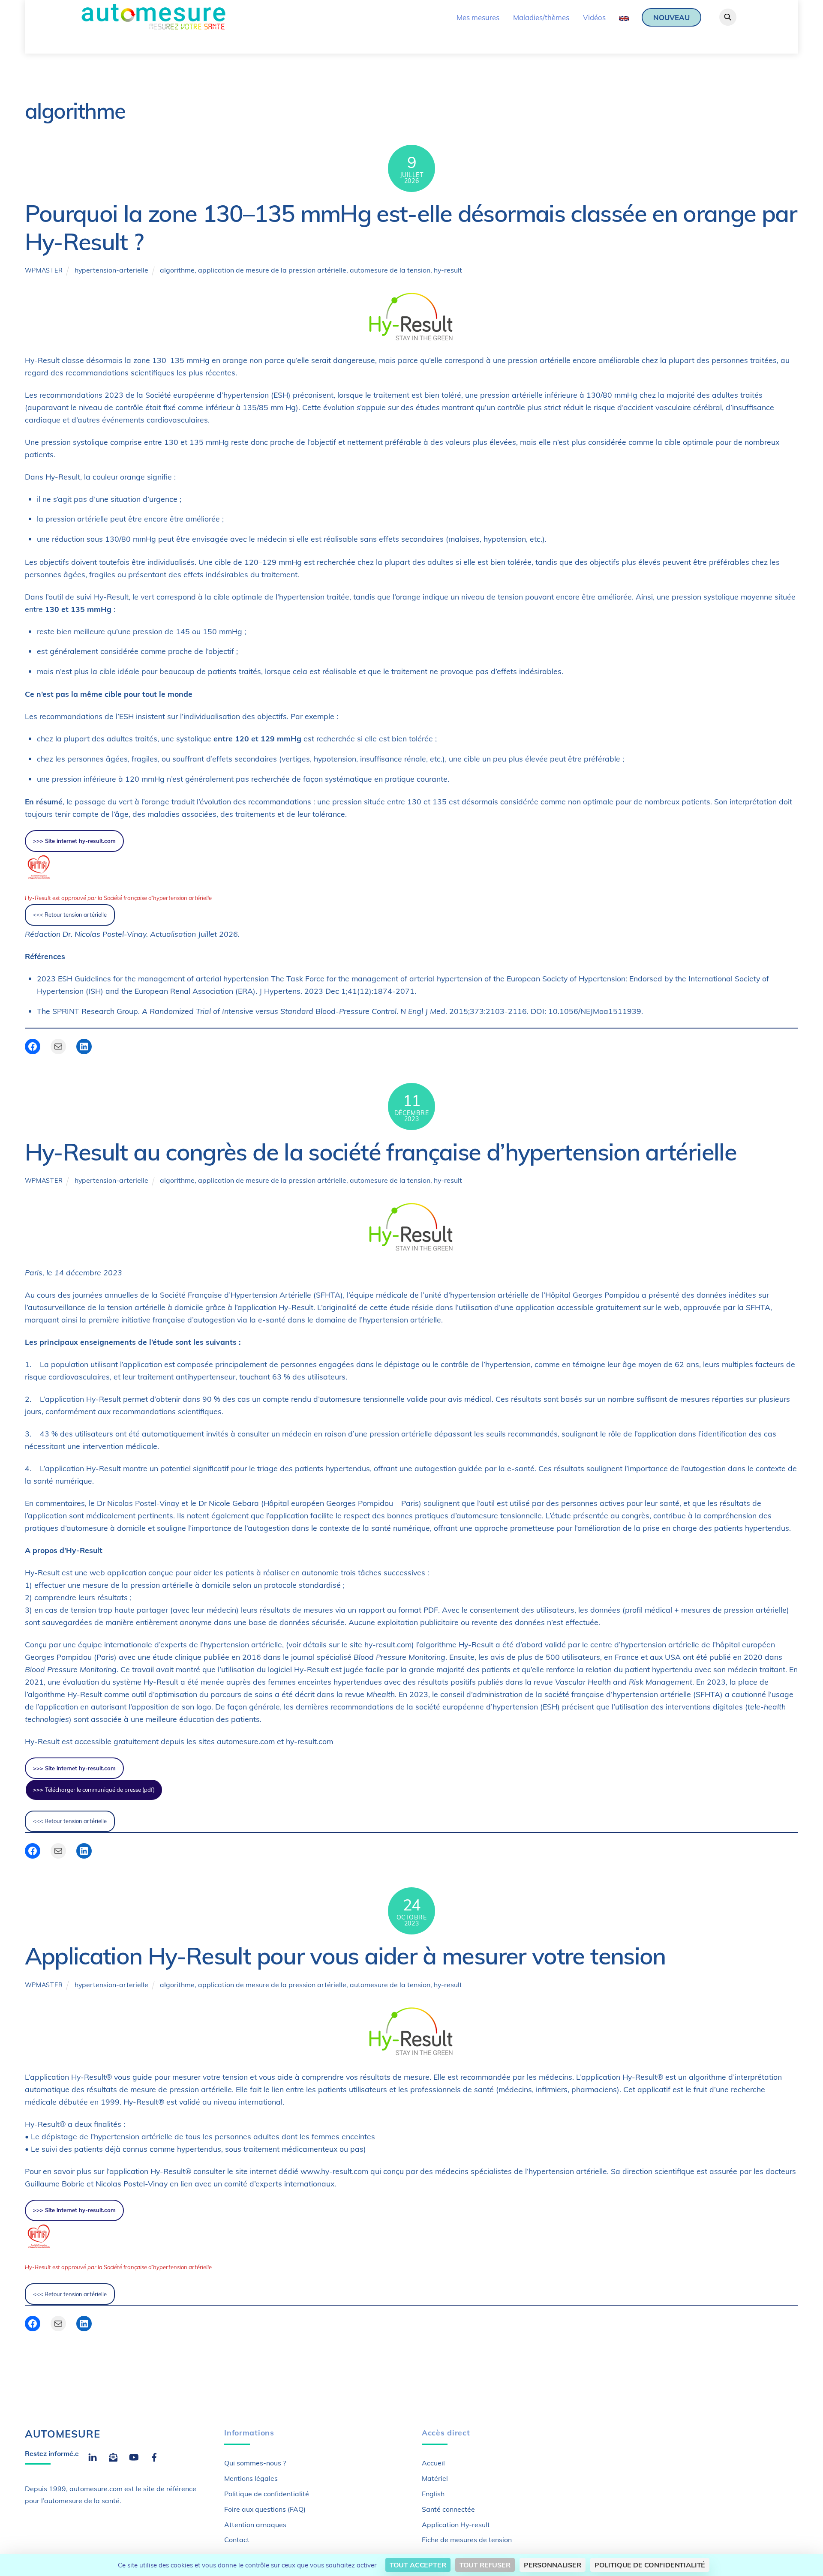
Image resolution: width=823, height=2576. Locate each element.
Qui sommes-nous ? (255, 2463)
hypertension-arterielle (111, 270)
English (433, 2494)
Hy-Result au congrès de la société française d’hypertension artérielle (381, 1152)
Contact (237, 2540)
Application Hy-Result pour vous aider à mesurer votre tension (345, 1956)
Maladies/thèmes (541, 17)
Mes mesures (478, 17)
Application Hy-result (456, 2525)
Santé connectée (448, 2509)
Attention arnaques (255, 2525)
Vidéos (594, 17)
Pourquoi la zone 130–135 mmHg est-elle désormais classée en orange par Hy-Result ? (411, 227)
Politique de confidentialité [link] (650, 2565)
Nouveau (671, 17)
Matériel (435, 2478)
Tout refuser (485, 2565)
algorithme (177, 270)
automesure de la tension (390, 270)
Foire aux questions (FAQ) (265, 2509)
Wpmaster (44, 270)
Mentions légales (251, 2478)
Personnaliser (553, 2565)
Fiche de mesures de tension (467, 2540)
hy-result (448, 270)
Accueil (433, 2463)
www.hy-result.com (334, 2171)
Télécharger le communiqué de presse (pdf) (94, 1790)
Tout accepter (418, 2565)
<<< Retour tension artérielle (70, 915)
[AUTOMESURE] (153, 27)
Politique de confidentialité (267, 2494)
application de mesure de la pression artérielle (272, 270)
